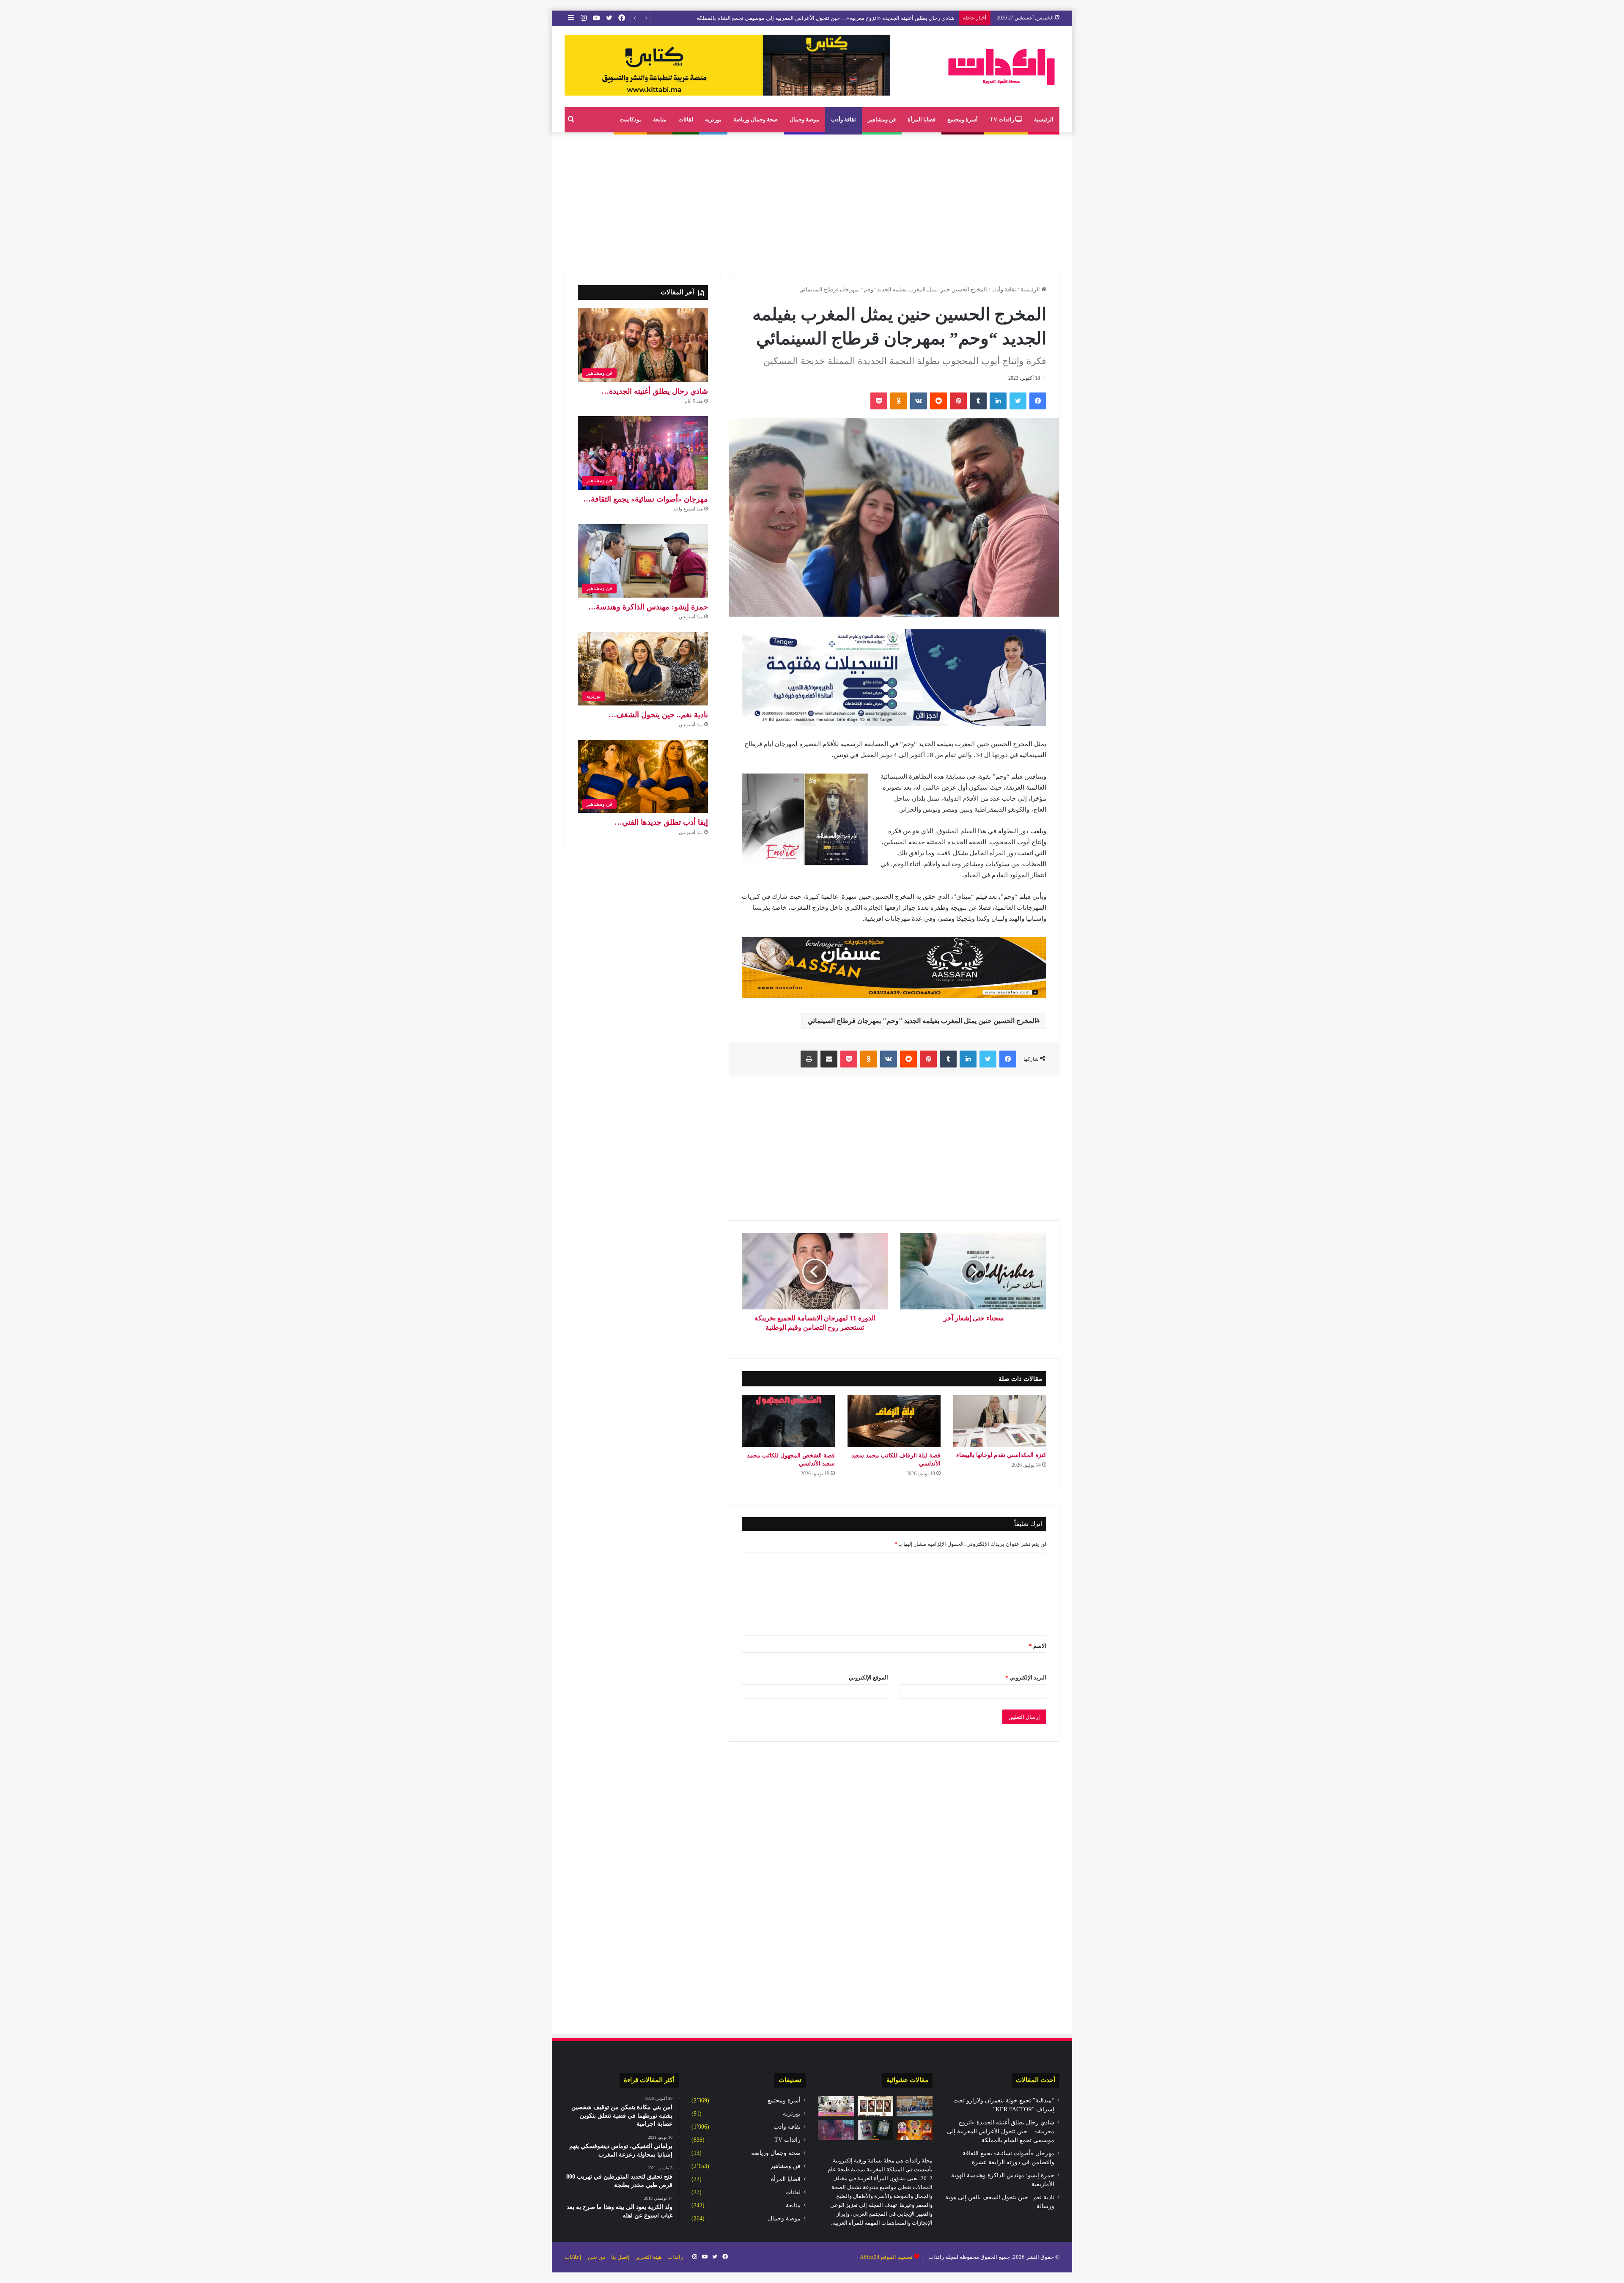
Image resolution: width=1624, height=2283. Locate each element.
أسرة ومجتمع (963, 119)
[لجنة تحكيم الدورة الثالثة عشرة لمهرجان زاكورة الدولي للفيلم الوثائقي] (876, 2106)
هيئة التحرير (649, 2257)
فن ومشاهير (882, 119)
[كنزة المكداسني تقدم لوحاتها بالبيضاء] (1000, 1421)
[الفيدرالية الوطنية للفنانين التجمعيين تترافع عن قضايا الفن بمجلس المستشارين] (915, 2106)
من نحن (597, 2257)
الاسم (1038, 1646)
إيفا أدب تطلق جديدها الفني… (661, 822)
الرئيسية (1044, 119)
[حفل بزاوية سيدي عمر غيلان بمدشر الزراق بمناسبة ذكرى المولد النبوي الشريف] (836, 2106)
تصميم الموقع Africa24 (886, 2257)
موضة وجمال (804, 119)
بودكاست (630, 119)
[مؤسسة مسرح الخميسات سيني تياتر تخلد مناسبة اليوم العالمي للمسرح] (876, 2130)
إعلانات (573, 2257)
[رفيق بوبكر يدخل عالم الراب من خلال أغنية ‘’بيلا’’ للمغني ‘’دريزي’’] (836, 2130)
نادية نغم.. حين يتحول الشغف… (658, 715)
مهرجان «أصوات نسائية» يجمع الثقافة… (646, 499)
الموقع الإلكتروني (868, 1678)
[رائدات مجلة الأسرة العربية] (1001, 67)
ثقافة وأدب (844, 119)
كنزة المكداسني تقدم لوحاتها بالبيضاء (1001, 1455)
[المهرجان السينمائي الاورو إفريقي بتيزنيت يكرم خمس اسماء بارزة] (915, 2130)
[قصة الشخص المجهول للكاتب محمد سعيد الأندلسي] (788, 1421)
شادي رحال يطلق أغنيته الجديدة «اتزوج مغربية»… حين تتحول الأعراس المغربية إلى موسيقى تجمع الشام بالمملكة (1001, 2131)
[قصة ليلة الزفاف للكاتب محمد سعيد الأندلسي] (894, 1421)
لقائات (686, 119)
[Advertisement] (812, 200)
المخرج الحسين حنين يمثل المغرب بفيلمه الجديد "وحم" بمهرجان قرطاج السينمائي (922, 1021)
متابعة (660, 119)
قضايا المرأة (922, 119)
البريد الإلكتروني (1026, 1678)
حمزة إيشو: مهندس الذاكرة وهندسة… (648, 607)
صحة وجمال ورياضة (756, 119)
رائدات (675, 2257)
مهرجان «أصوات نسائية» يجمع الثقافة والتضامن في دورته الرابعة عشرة (873, 18)
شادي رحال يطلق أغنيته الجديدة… (655, 391)
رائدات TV (1003, 119)
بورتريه (713, 119)
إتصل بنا (620, 2257)
